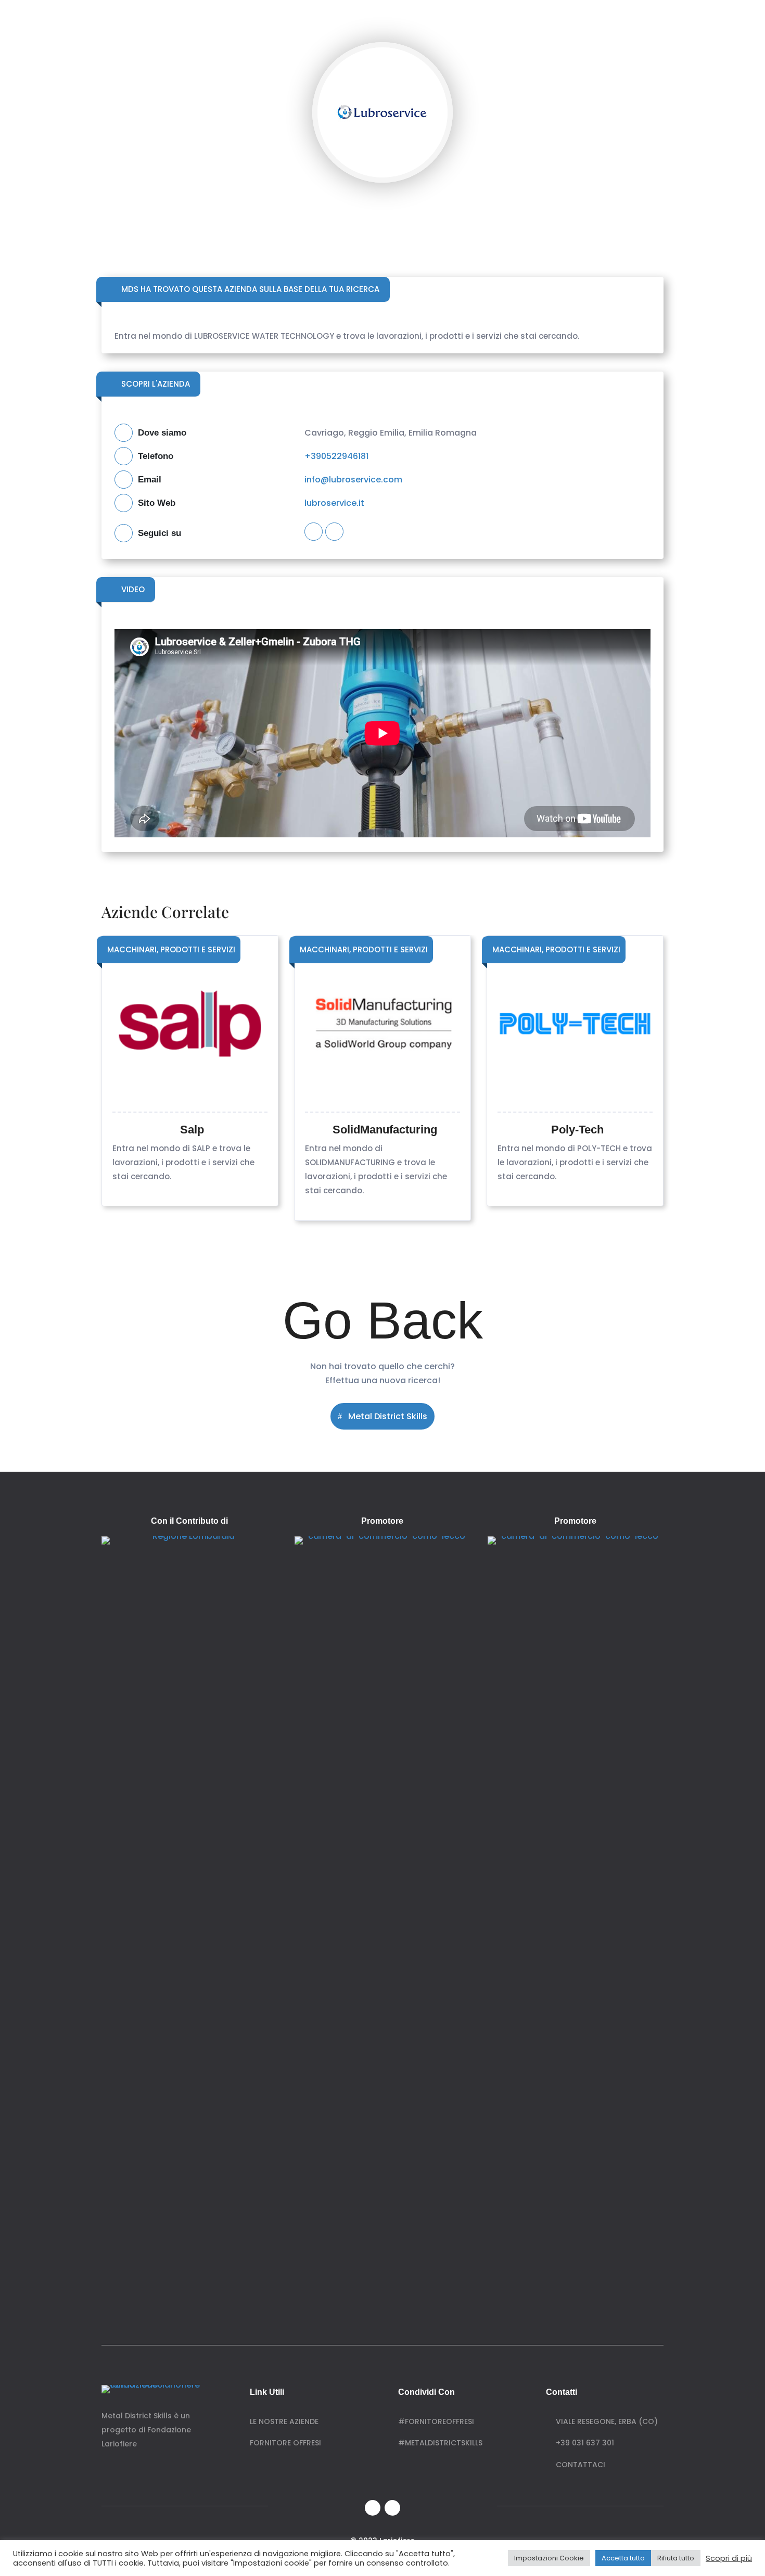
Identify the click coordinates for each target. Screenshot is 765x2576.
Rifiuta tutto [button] (676, 2558)
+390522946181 (336, 456)
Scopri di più (729, 2558)
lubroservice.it (334, 503)
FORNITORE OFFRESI (285, 2443)
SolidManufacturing (385, 1130)
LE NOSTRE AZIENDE (284, 2421)
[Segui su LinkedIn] (392, 2508)
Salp (192, 1130)
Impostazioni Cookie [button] (549, 2558)
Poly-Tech (577, 1130)
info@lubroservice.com (353, 480)
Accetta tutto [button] (623, 2558)
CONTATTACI (579, 2465)
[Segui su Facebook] (373, 2508)
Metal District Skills (388, 1416)
